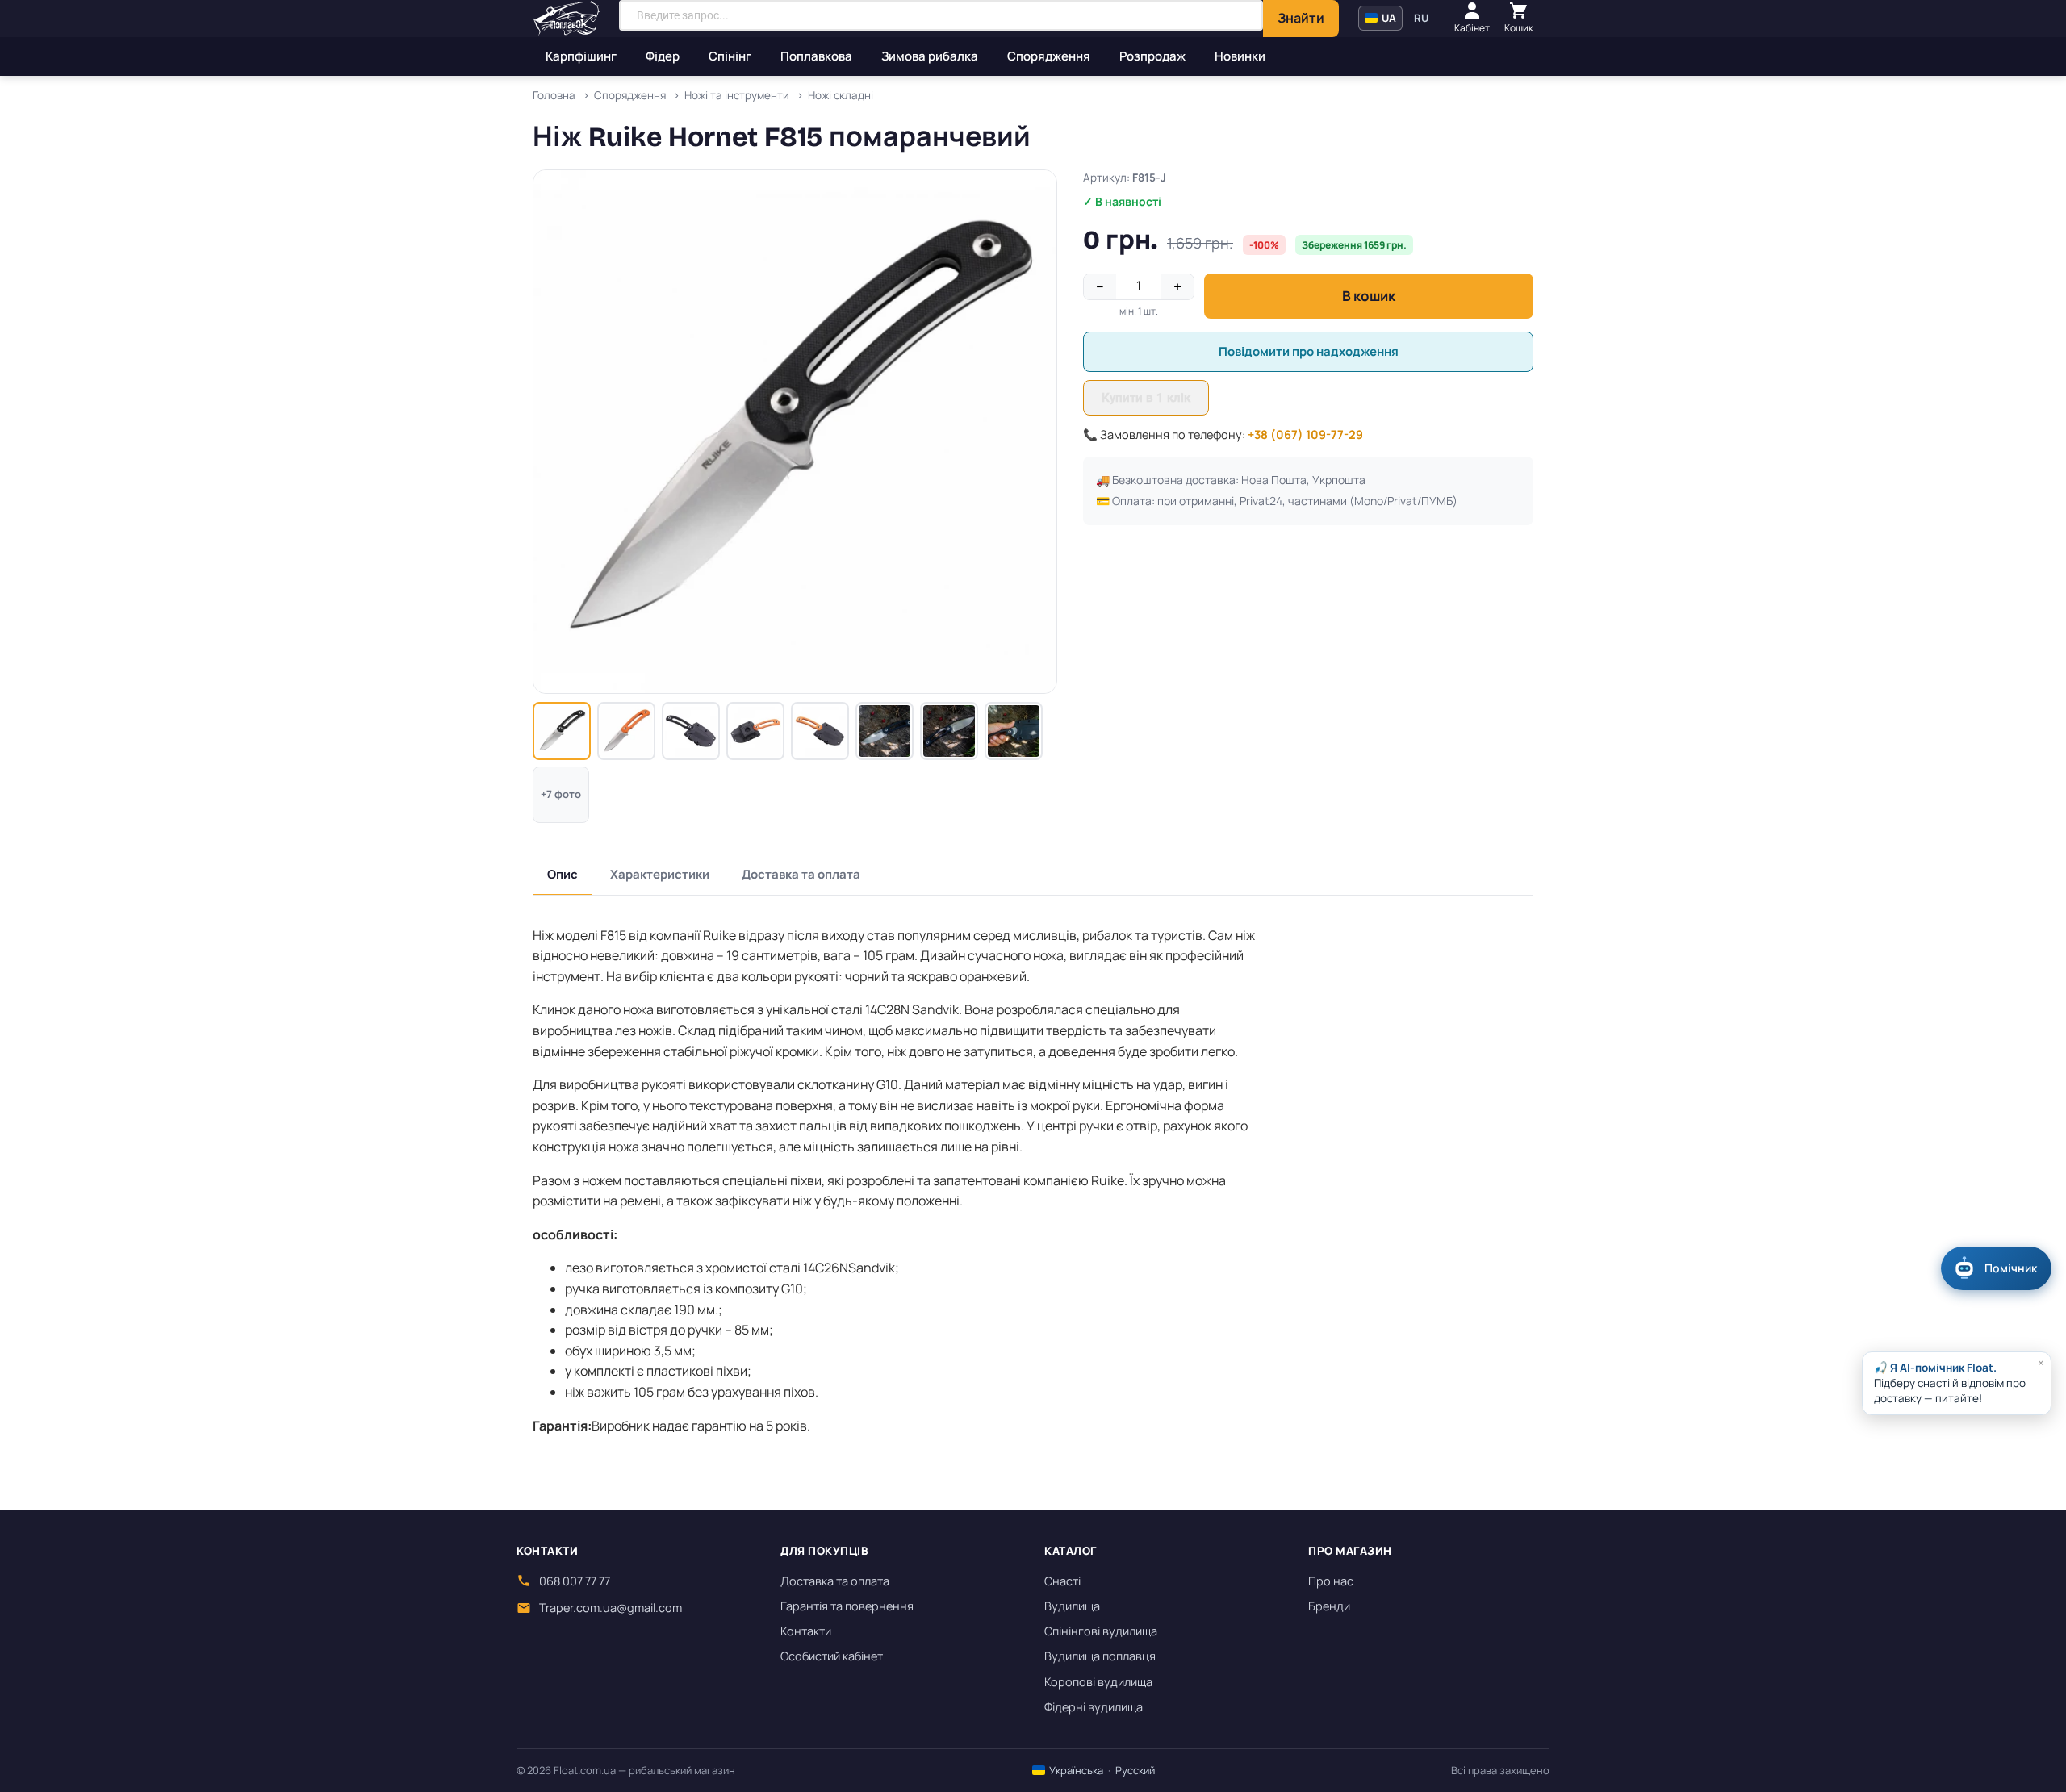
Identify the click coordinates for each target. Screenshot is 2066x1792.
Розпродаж (1152, 56)
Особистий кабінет (832, 1656)
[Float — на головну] (566, 19)
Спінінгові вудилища (1101, 1631)
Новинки (1240, 56)
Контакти (806, 1631)
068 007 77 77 (575, 1581)
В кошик (1369, 296)
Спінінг (730, 56)
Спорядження (1049, 56)
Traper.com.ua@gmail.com (611, 1608)
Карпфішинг (581, 56)
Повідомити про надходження (1309, 351)
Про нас (1331, 1581)
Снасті (1062, 1581)
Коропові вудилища (1098, 1682)
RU (1421, 18)
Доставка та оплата (801, 874)
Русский (1135, 1770)
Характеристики (660, 874)
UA (1388, 18)
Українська (1075, 1770)
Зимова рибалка (930, 56)
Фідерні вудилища (1094, 1707)
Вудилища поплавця (1100, 1656)
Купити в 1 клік (1146, 398)
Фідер (663, 56)
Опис (563, 874)
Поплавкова (816, 56)
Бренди (1329, 1606)
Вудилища (1072, 1606)
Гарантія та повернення (847, 1606)
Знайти (1301, 18)
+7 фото (561, 794)
